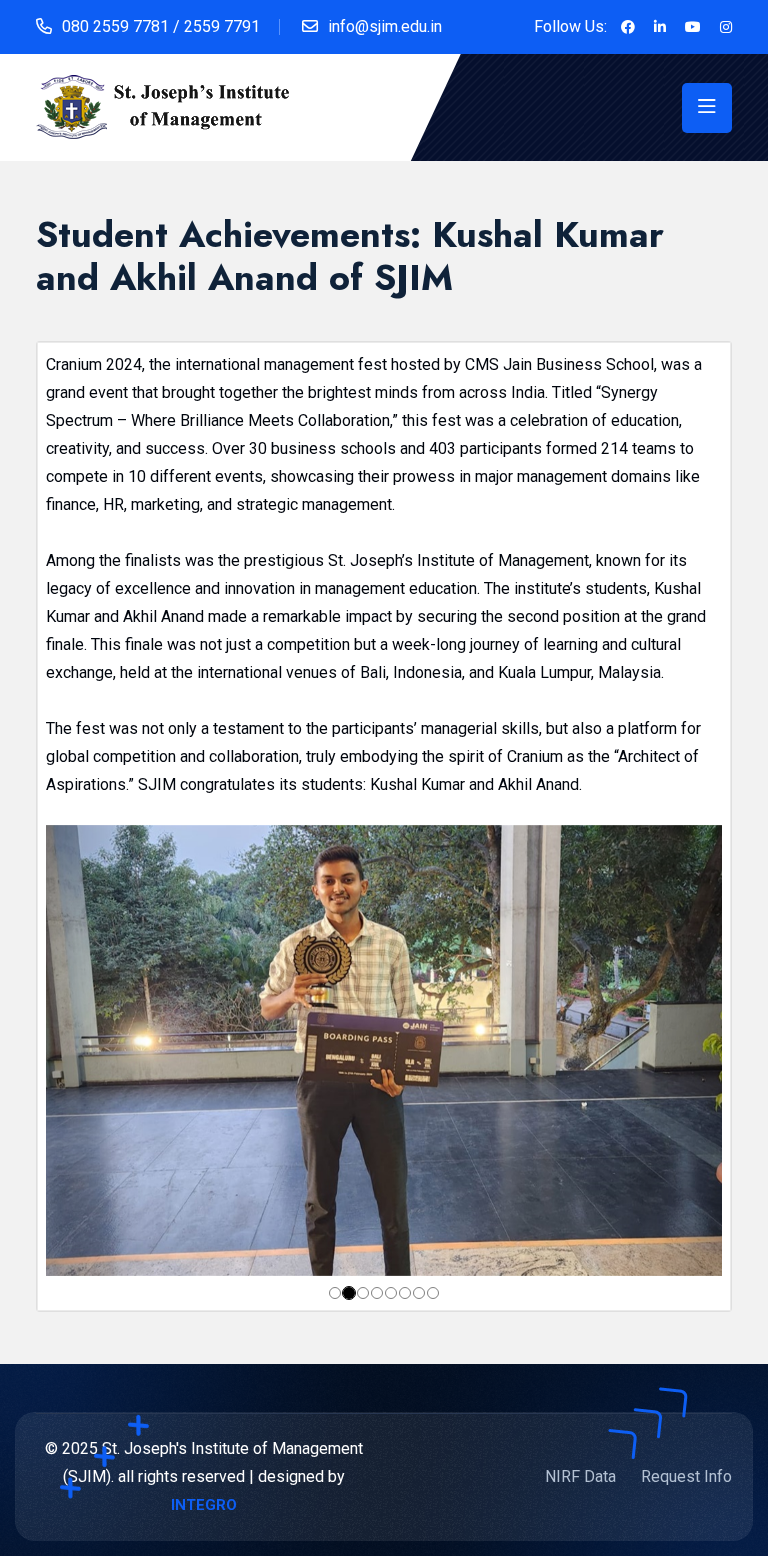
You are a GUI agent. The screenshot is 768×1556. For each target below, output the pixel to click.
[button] (96, 1050)
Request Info (686, 1476)
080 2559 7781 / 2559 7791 (161, 26)
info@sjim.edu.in (385, 26)
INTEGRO (204, 1505)
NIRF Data (580, 1476)
